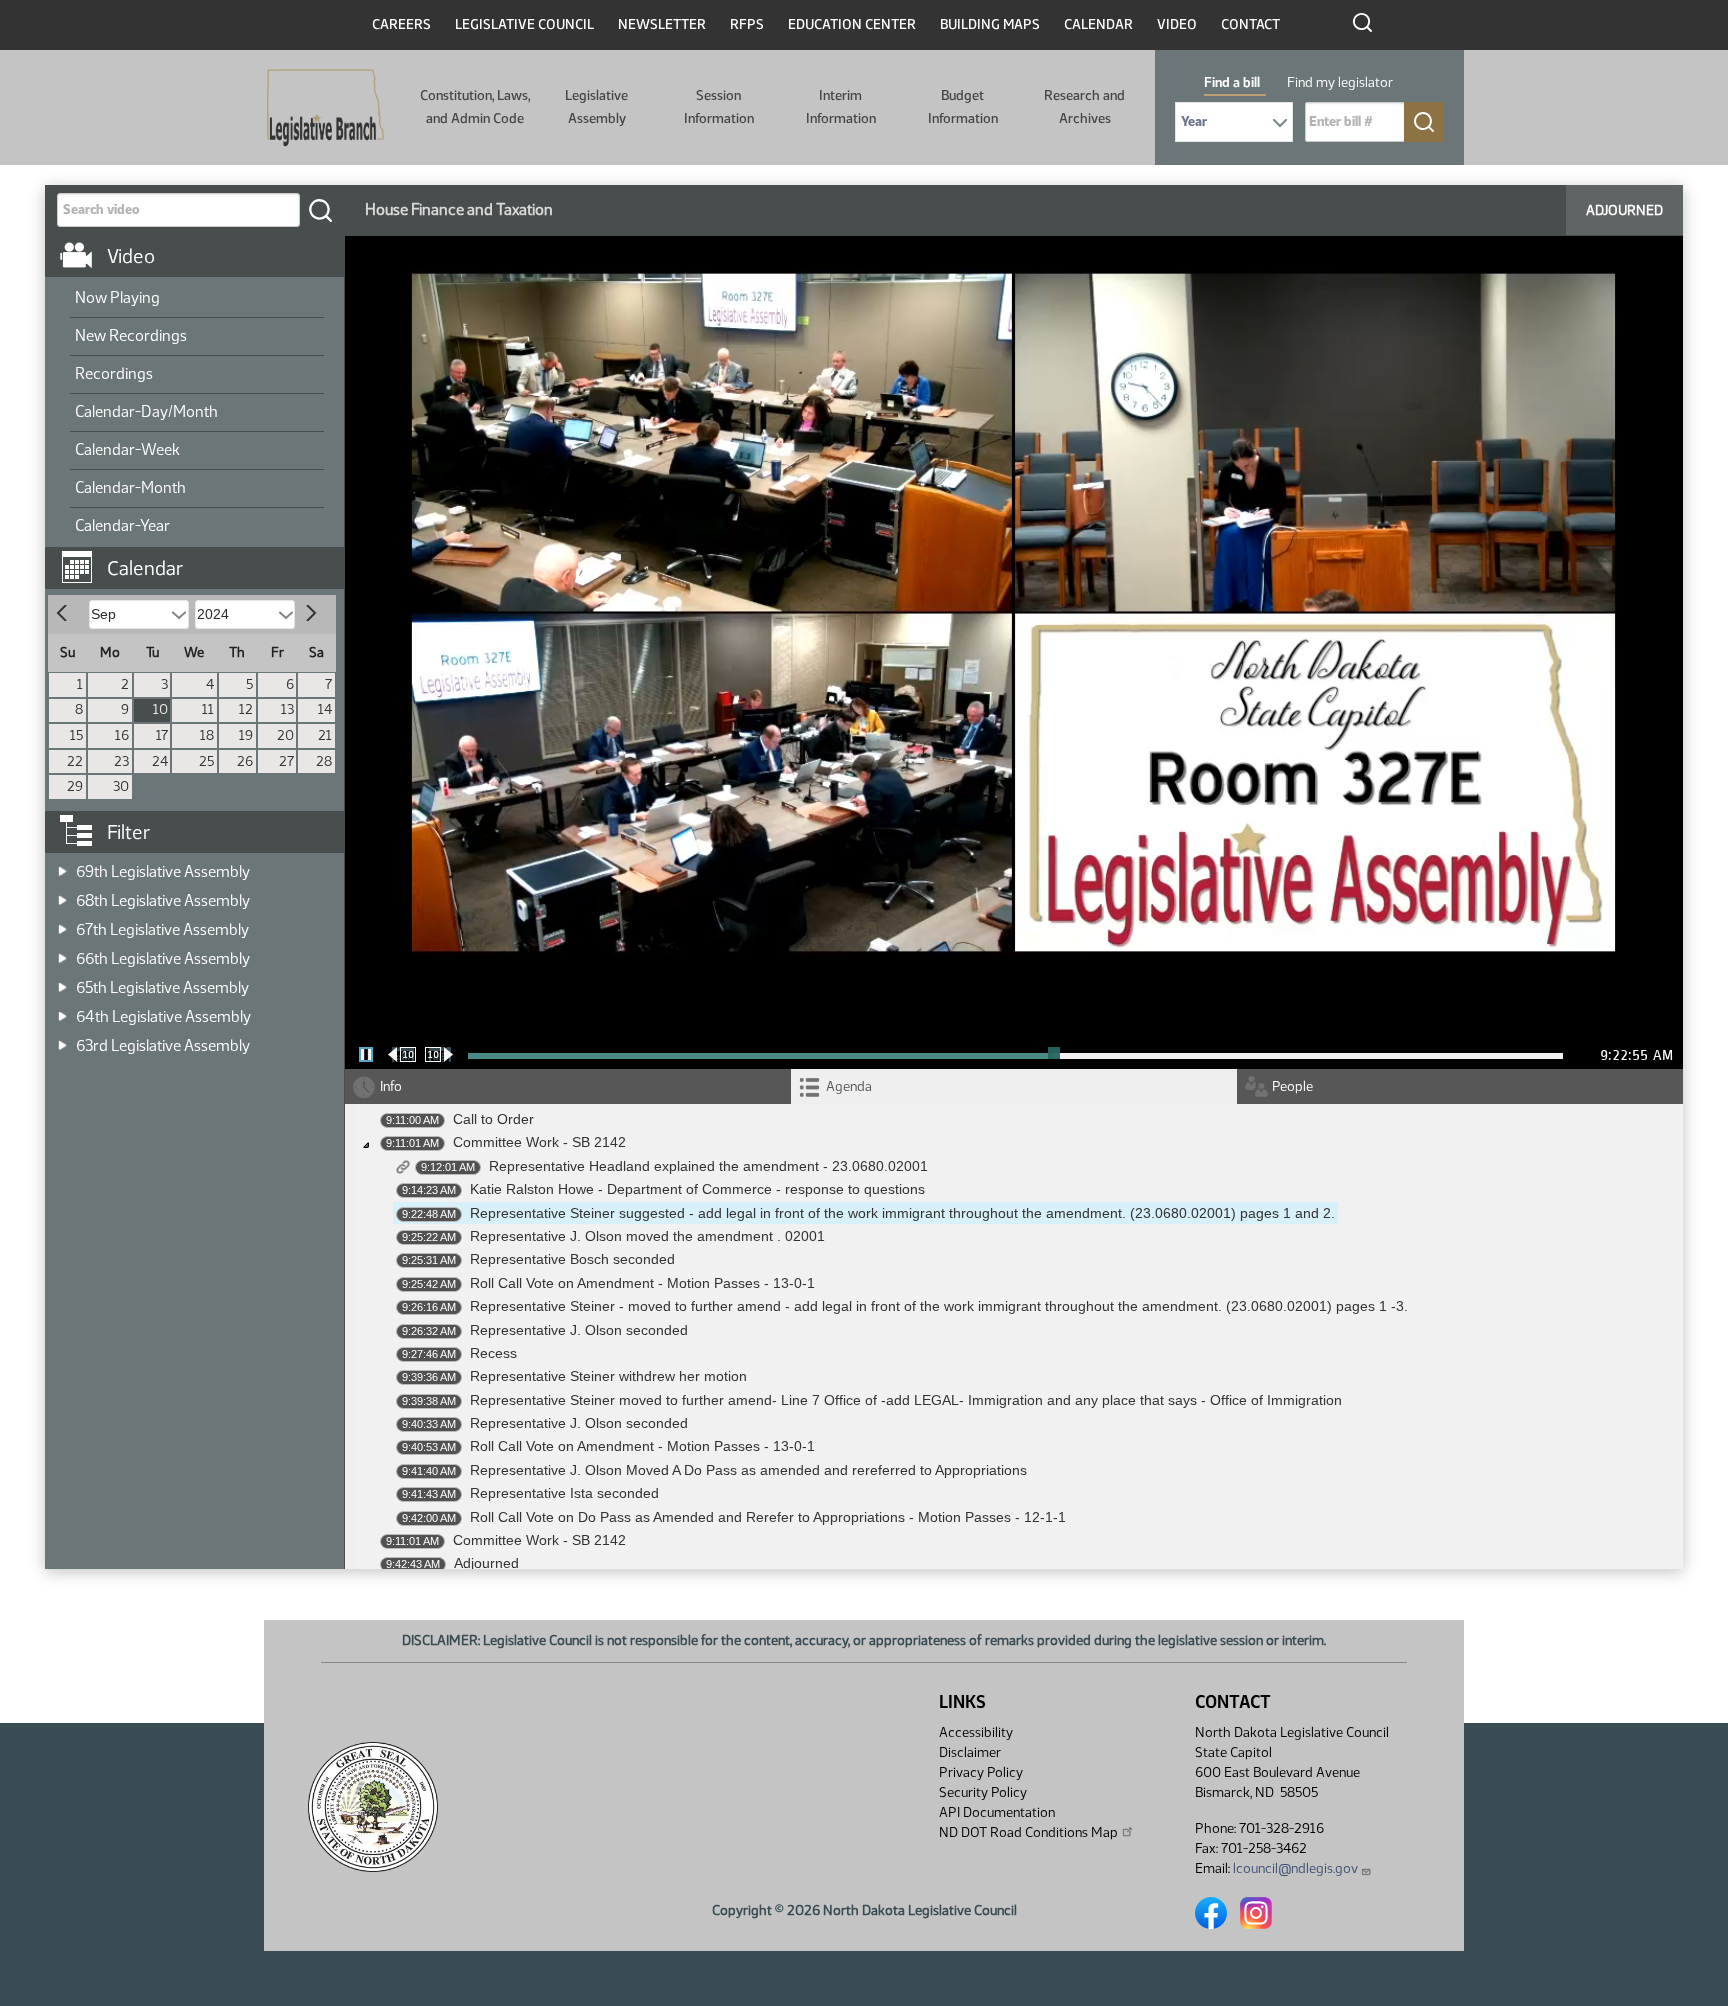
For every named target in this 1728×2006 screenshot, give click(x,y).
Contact (1250, 24)
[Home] (325, 108)
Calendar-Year (122, 525)
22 (75, 761)
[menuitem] (197, 299)
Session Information (719, 106)
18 (207, 735)
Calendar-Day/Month (146, 411)
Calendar (1098, 24)
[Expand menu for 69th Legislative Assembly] (62, 865)
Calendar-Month (130, 487)
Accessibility (976, 1732)
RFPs (747, 24)
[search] (320, 210)
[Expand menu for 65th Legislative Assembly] (62, 981)
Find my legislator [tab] (1340, 82)
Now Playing (117, 297)
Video (1177, 24)
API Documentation (997, 1812)
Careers (401, 24)
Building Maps (990, 24)
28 (324, 761)
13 (287, 709)
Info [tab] (391, 1086)
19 (246, 735)
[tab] (1014, 1086)
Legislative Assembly (596, 106)
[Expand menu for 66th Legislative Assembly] (62, 952)
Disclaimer (970, 1752)
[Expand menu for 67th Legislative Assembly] (62, 923)
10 (160, 709)
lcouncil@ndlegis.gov (1295, 1868)
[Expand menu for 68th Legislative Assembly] (62, 894)
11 (208, 709)
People (1292, 1086)
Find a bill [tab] (1232, 82)
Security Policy (983, 1792)
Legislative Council (524, 24)
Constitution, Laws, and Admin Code (475, 106)
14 (325, 709)
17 (162, 735)
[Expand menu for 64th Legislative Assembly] (62, 1010)
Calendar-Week (127, 449)
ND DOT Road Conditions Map (1028, 1832)
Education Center (852, 24)
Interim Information (841, 106)
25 (206, 761)
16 (122, 735)
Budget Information (963, 106)
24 (160, 761)
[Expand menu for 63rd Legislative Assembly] (62, 1039)
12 (246, 709)
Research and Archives (1084, 106)
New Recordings (131, 335)
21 (325, 735)
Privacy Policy (981, 1772)
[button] (202, 558)
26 (245, 761)
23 (121, 761)
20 (285, 735)
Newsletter (662, 24)
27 (286, 761)
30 (121, 786)
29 (75, 786)
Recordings (114, 373)
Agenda (849, 1086)
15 (76, 735)
